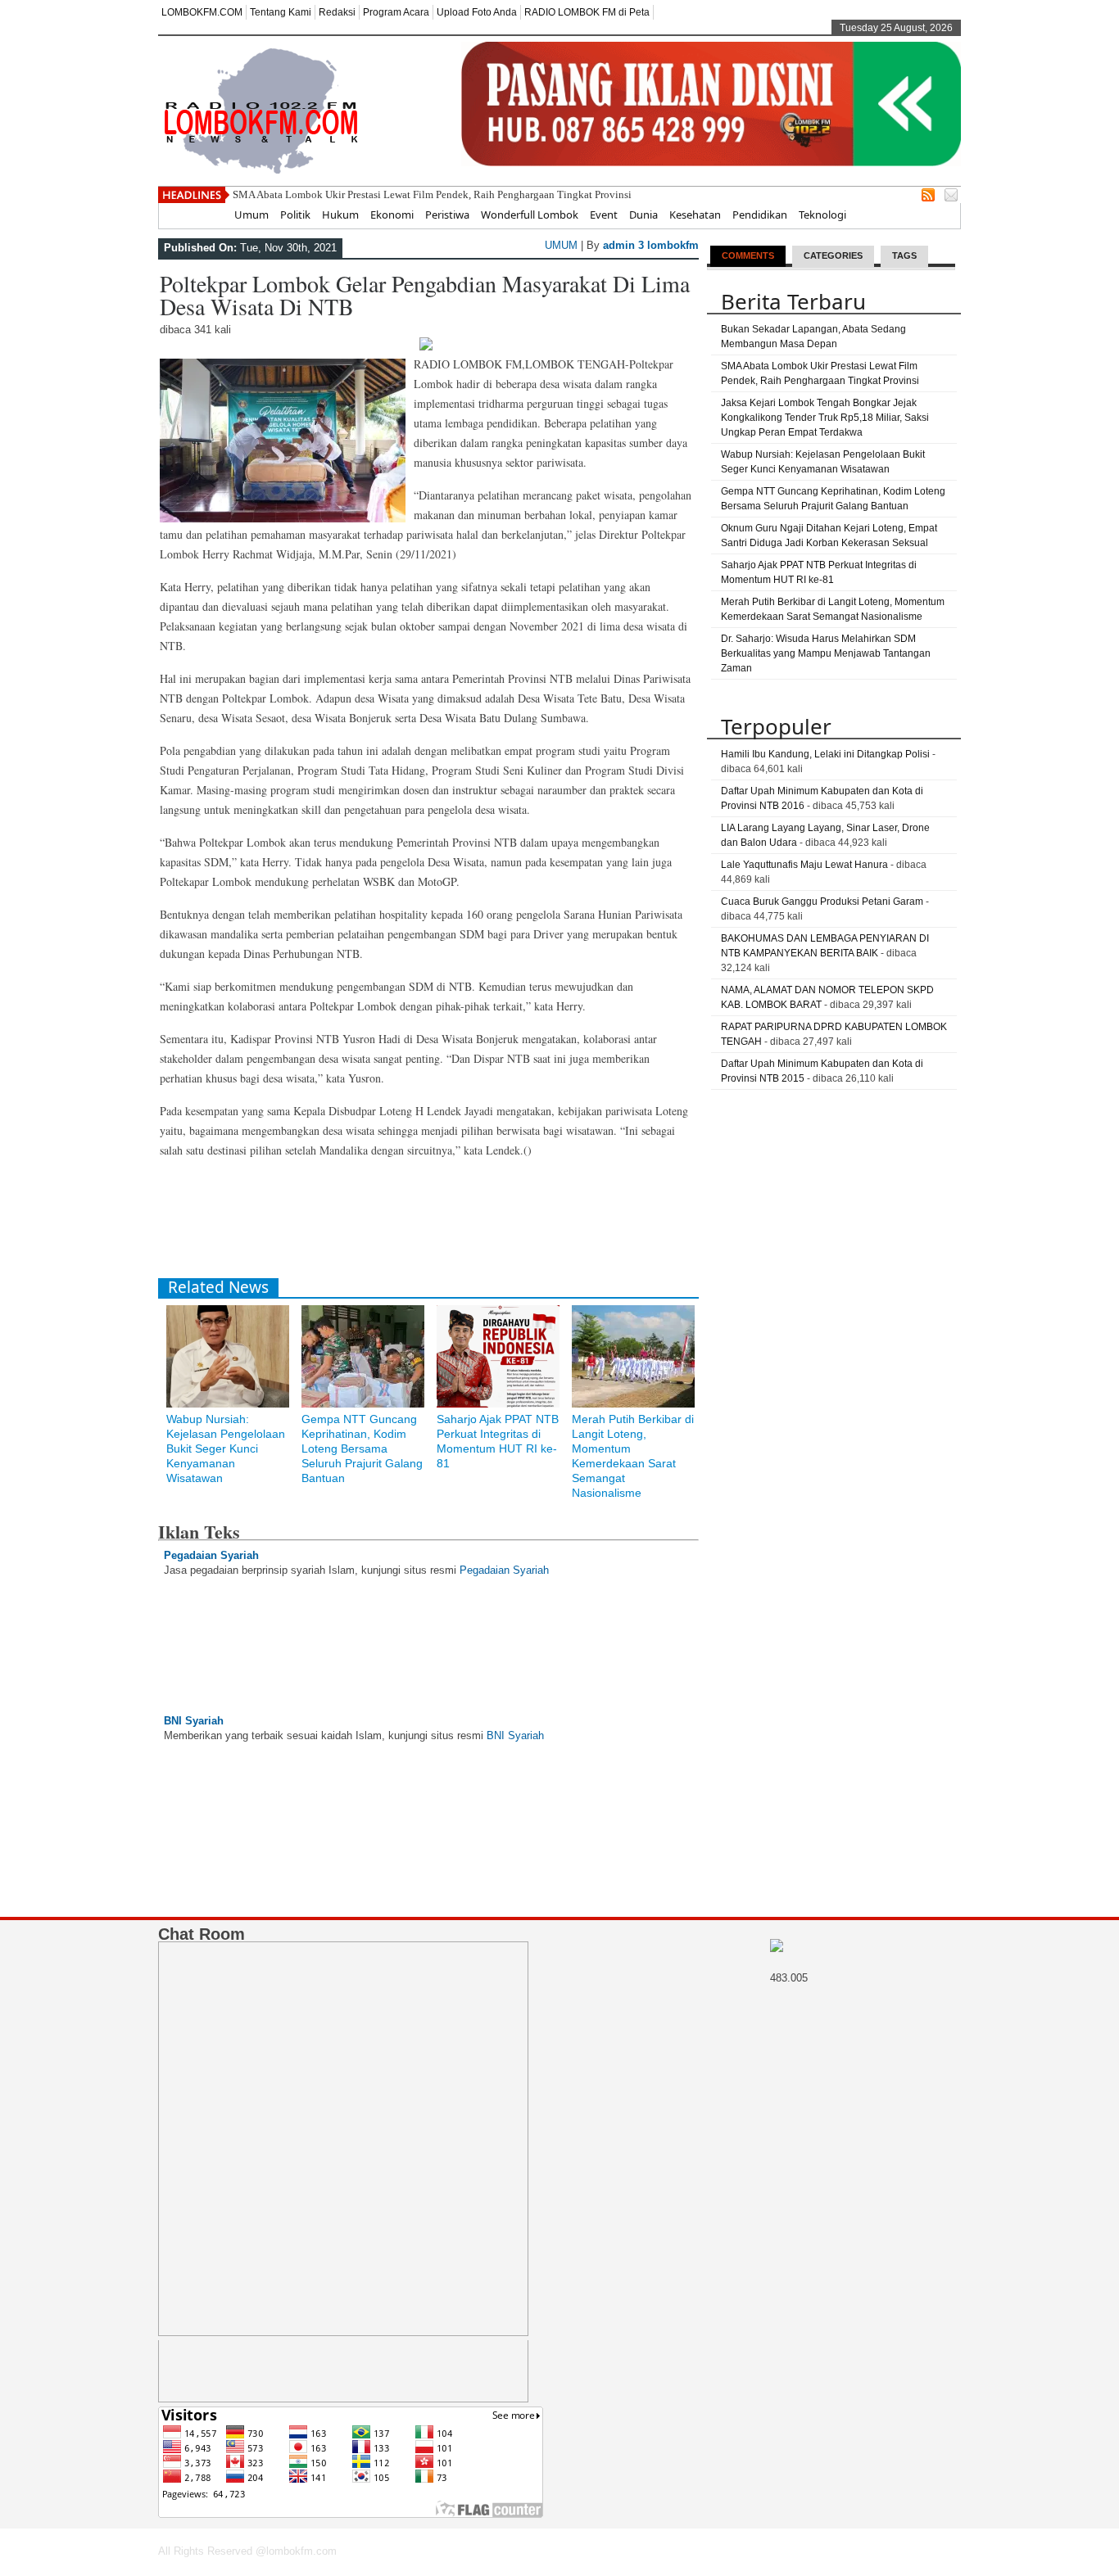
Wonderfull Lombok (530, 215)
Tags (904, 255)
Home (208, 215)
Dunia (643, 215)
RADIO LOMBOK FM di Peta (587, 12)
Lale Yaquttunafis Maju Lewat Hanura (804, 865)
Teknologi (822, 215)
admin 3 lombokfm (651, 245)
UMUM (561, 245)
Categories (833, 255)
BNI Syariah (194, 1721)
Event (604, 215)
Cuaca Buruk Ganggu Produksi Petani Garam (822, 902)
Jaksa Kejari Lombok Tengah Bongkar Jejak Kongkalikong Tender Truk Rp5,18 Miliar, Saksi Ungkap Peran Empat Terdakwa (825, 418)
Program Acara (396, 12)
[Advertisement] (456, 1225)
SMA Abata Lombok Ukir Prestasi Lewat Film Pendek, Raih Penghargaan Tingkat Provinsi (432, 194)
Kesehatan (695, 215)
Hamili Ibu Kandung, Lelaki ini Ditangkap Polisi (825, 754)
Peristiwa (447, 215)
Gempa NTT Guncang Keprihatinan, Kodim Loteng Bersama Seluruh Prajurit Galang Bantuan (362, 1448)
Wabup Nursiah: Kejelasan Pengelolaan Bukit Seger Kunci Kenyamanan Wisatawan (226, 1448)
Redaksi (337, 12)
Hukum (340, 215)
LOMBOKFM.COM (202, 12)
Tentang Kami (281, 12)
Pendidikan (760, 215)
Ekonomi (392, 215)
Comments (748, 255)
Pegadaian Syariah (211, 1555)
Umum (251, 215)
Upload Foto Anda (477, 12)
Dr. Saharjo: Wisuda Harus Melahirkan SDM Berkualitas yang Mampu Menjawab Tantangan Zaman (826, 653)
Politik (295, 215)
